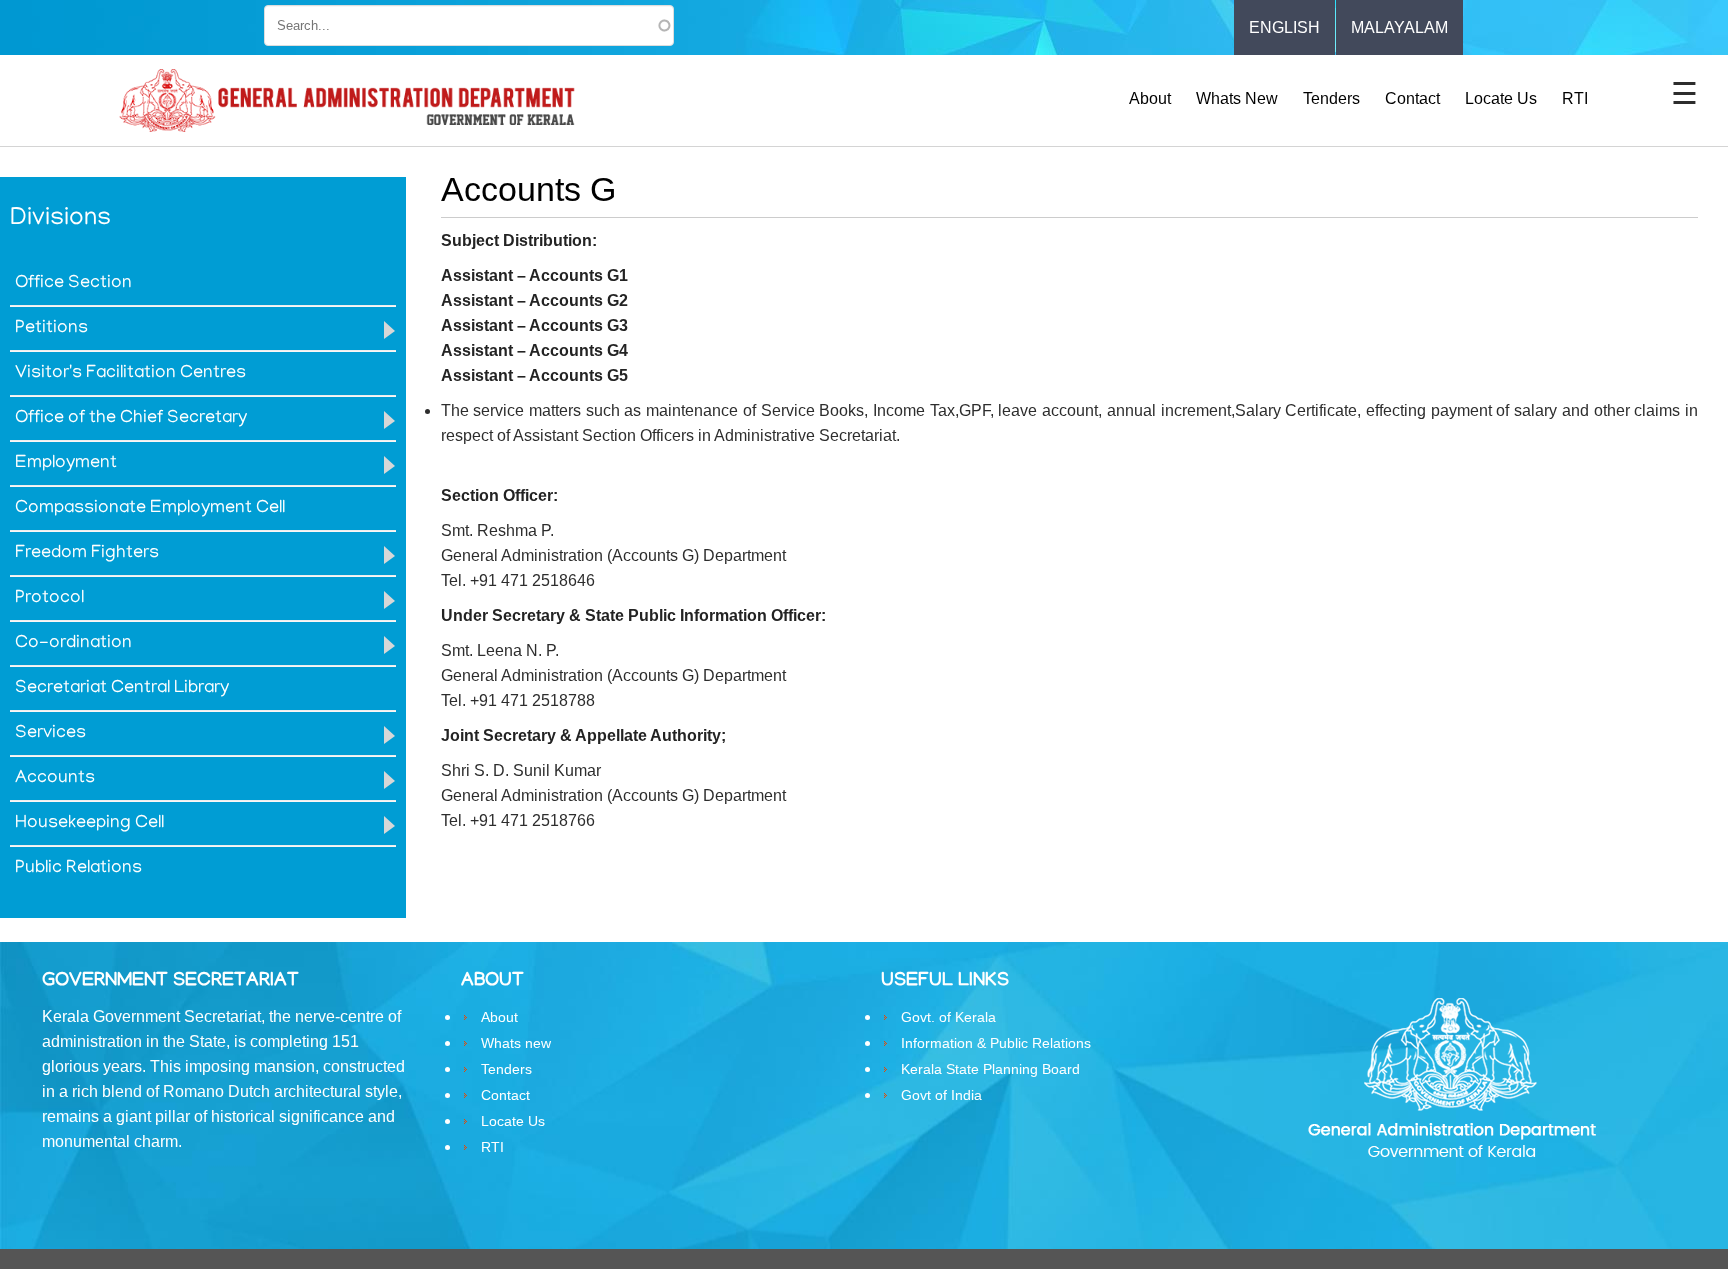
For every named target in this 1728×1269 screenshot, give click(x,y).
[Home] (347, 101)
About (1150, 98)
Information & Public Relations (996, 1043)
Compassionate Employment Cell (150, 509)
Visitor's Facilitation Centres (130, 374)
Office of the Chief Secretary (131, 419)
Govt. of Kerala (948, 1017)
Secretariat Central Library (122, 689)
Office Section (73, 284)
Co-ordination (73, 644)
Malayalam (1399, 27)
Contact (1412, 98)
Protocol (49, 599)
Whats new (1237, 98)
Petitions (51, 329)
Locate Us (1501, 98)
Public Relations (78, 869)
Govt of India (941, 1095)
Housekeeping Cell (89, 824)
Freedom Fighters (87, 554)
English (1284, 27)
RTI (1575, 98)
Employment (66, 464)
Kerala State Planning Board (990, 1069)
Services (50, 734)
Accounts (55, 779)
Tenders (1331, 98)
